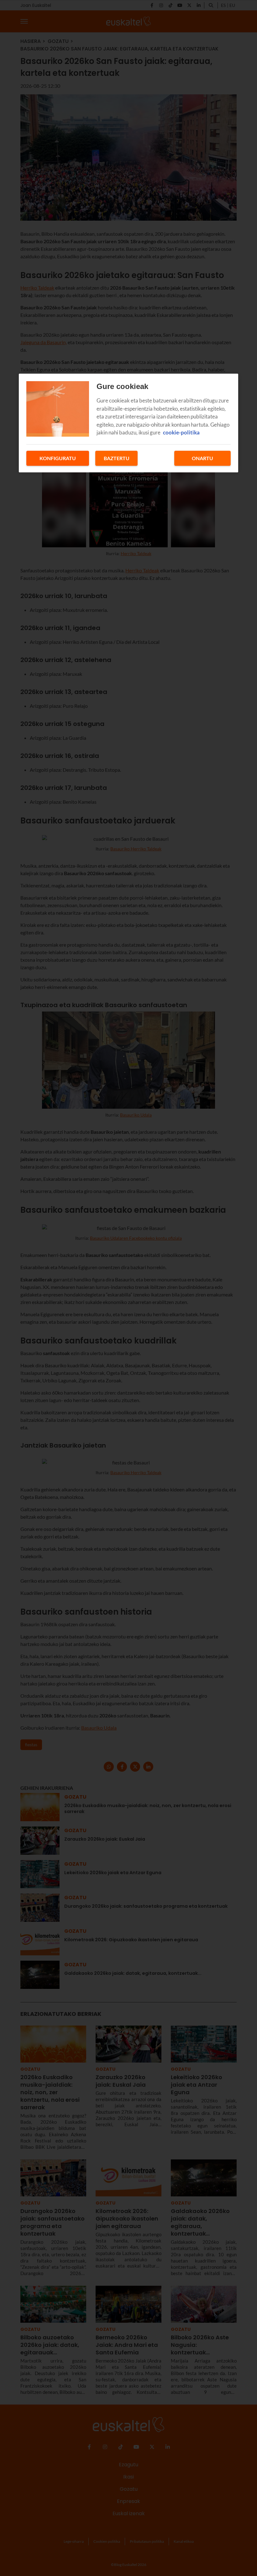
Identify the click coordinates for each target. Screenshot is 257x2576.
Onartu (202, 458)
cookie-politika (181, 432)
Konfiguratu (58, 458)
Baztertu (117, 458)
